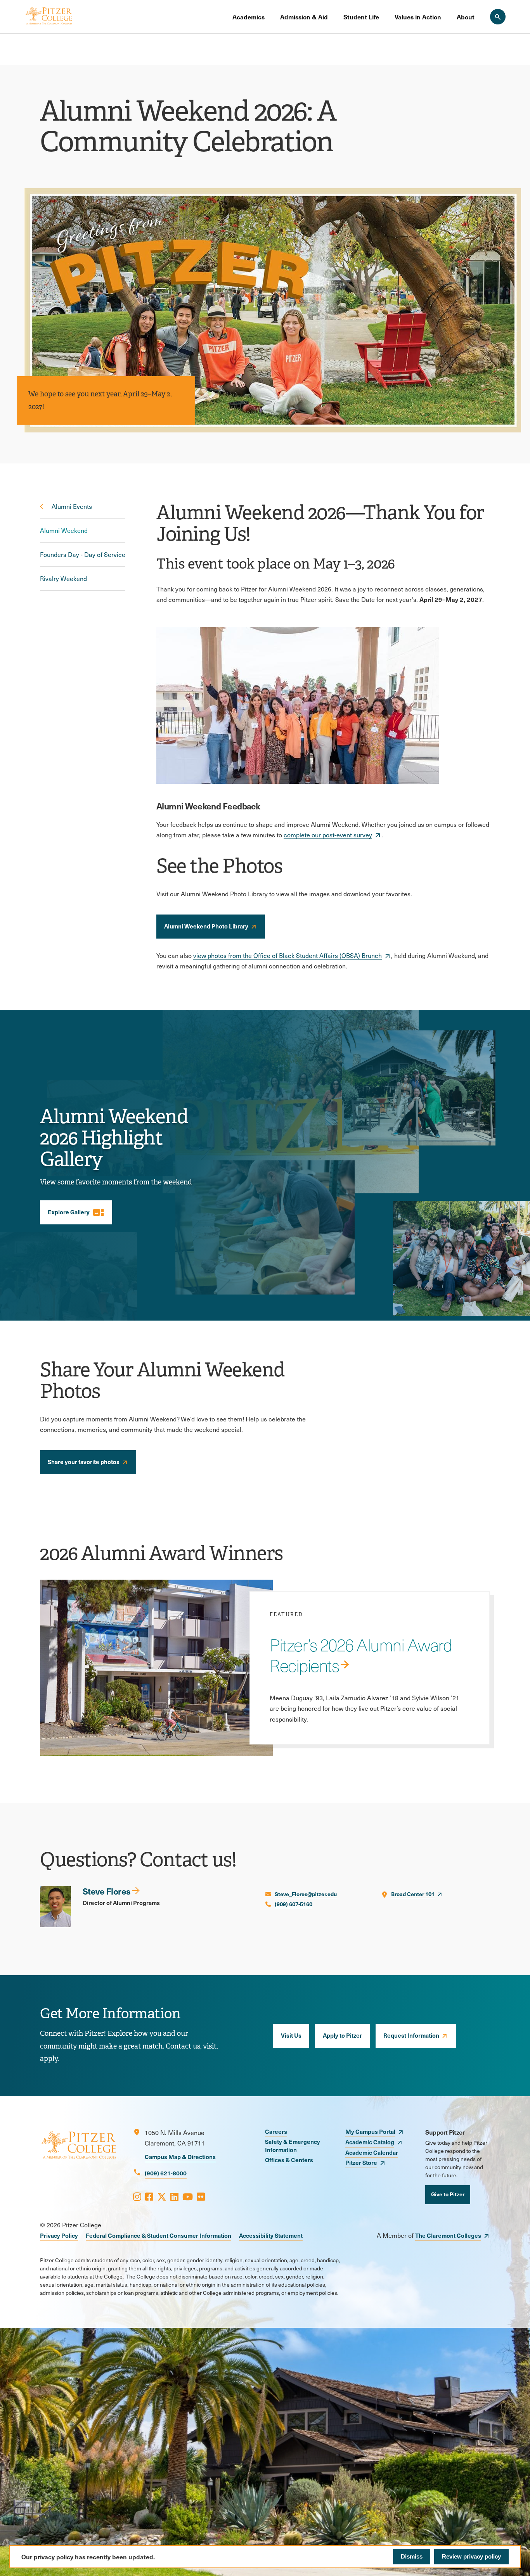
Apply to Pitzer (342, 2035)
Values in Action (418, 17)
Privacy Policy (59, 2235)
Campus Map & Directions (180, 2157)
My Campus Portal (370, 2131)
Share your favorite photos (84, 1462)
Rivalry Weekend (63, 578)
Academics (249, 17)
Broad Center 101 (413, 1894)
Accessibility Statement (271, 2235)
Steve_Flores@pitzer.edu (306, 1894)
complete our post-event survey (328, 835)
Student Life (361, 17)
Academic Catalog (370, 2142)
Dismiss (412, 2556)
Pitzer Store (361, 2162)
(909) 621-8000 (166, 2173)
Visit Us (291, 2035)
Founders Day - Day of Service (83, 554)
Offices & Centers (289, 2160)
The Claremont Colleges (448, 2235)
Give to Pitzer (448, 2194)
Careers (276, 2131)
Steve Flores (107, 1891)
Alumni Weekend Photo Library (206, 926)
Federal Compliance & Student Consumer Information (158, 2235)
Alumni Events (72, 506)
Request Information (411, 2035)
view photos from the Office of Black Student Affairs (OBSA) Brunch (288, 955)
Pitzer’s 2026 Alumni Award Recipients (361, 1655)
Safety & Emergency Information (293, 2146)
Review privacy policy (471, 2556)
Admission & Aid (304, 17)
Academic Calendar (372, 2152)
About (466, 17)
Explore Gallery (76, 1212)
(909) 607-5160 (294, 1904)
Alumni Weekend (64, 530)
